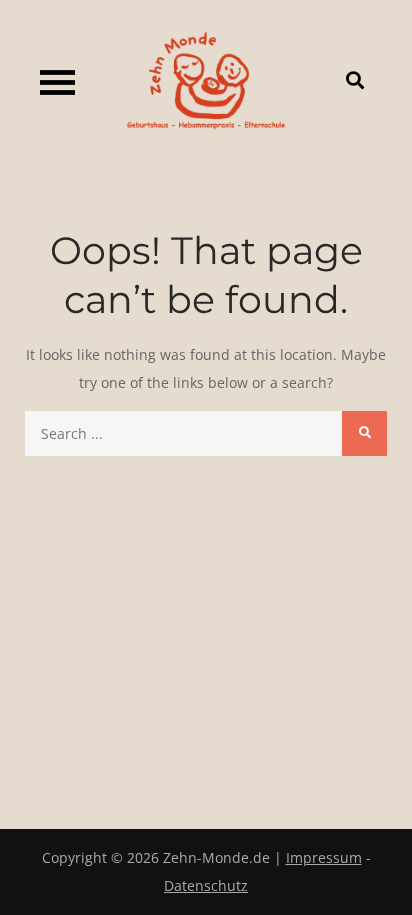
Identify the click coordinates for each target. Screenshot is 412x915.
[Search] (364, 433)
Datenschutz (206, 885)
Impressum (324, 857)
